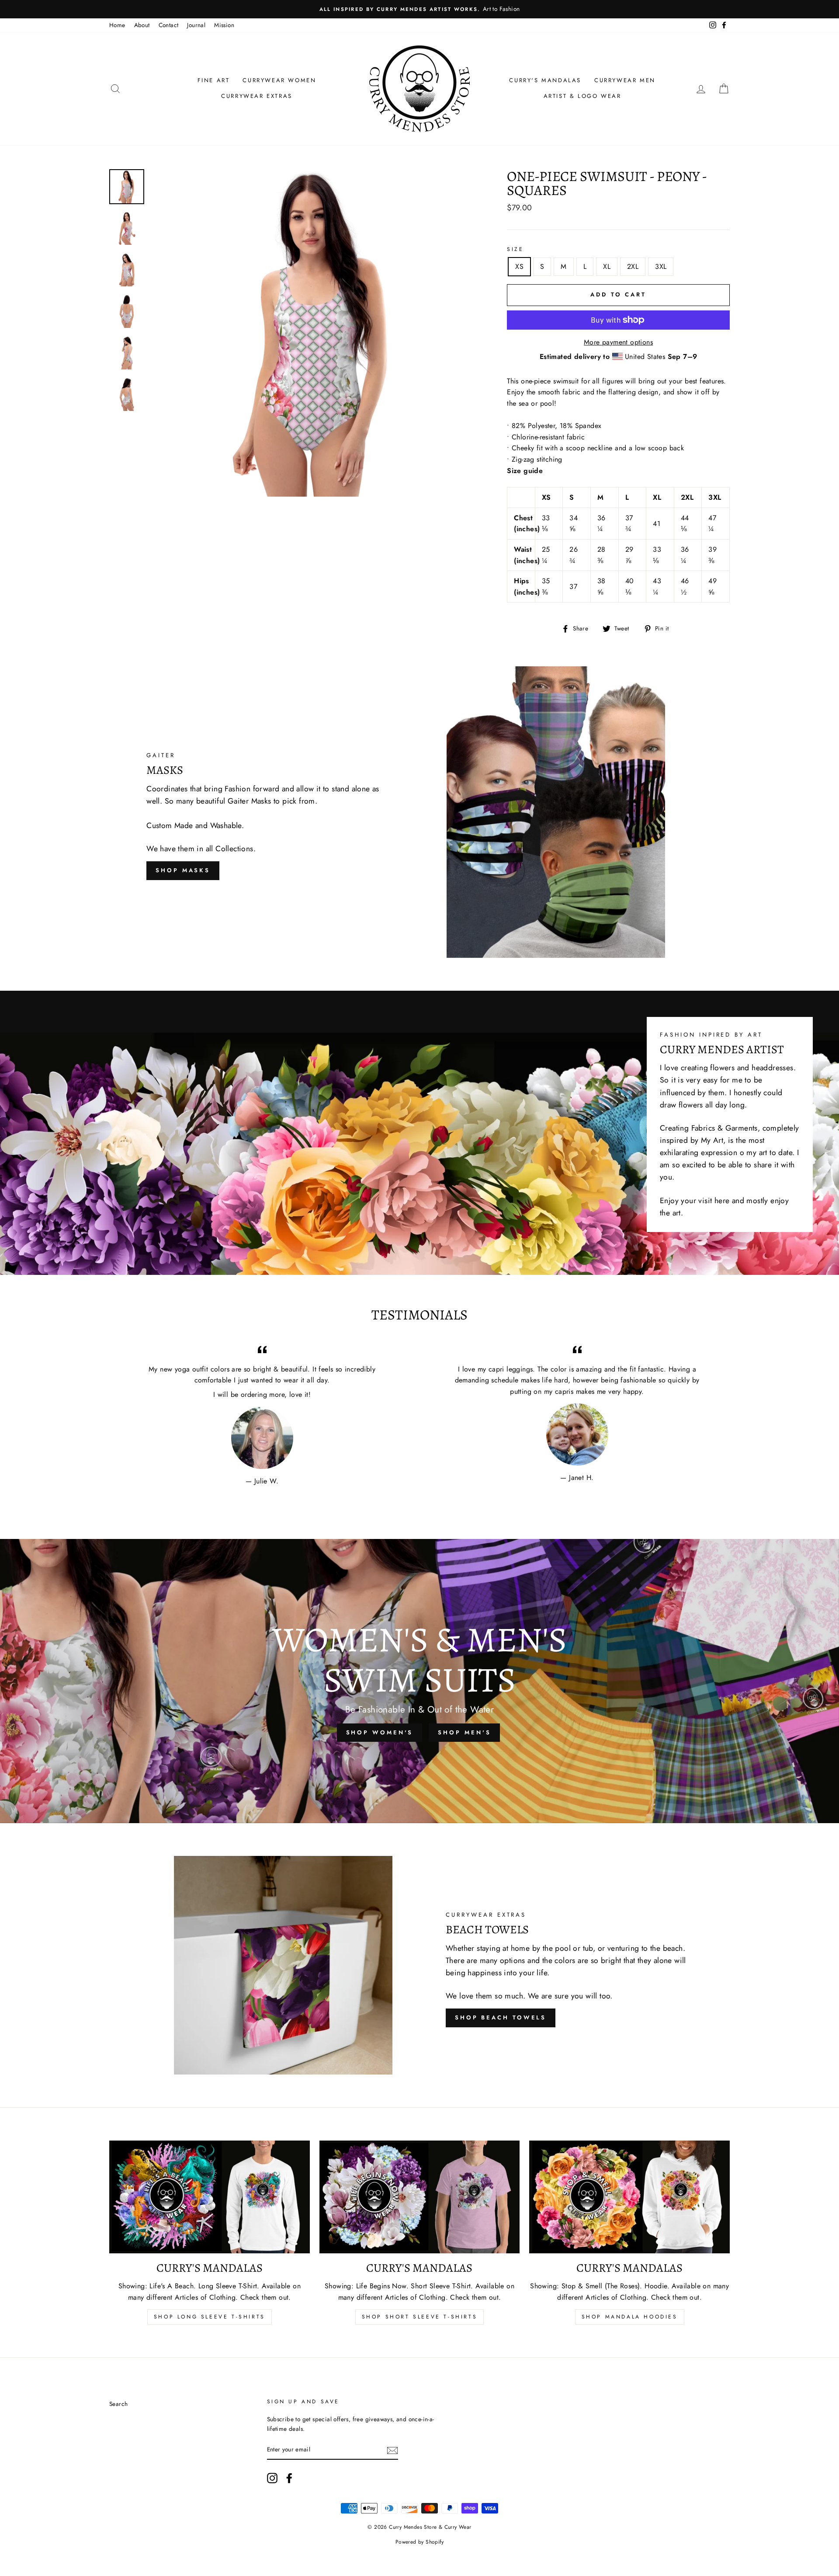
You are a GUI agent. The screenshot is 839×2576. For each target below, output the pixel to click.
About (142, 25)
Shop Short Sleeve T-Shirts (420, 2317)
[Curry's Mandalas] (210, 2197)
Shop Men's (464, 1732)
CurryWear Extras (257, 96)
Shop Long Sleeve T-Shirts (210, 2317)
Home (117, 25)
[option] (419, 9)
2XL (633, 266)
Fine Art (214, 80)
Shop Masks (183, 870)
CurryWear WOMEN (279, 80)
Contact (169, 25)
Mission (224, 25)
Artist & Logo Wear (582, 96)
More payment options (618, 342)
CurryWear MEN (625, 80)
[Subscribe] (392, 2450)
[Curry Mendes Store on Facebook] (289, 2478)
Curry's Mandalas (545, 80)
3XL (661, 266)
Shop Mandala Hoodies (630, 2317)
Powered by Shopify (419, 2542)
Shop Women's (380, 1732)
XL (607, 266)
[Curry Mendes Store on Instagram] (272, 2478)
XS (519, 266)
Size (515, 249)
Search (118, 2404)
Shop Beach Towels (501, 2017)
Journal (196, 25)
